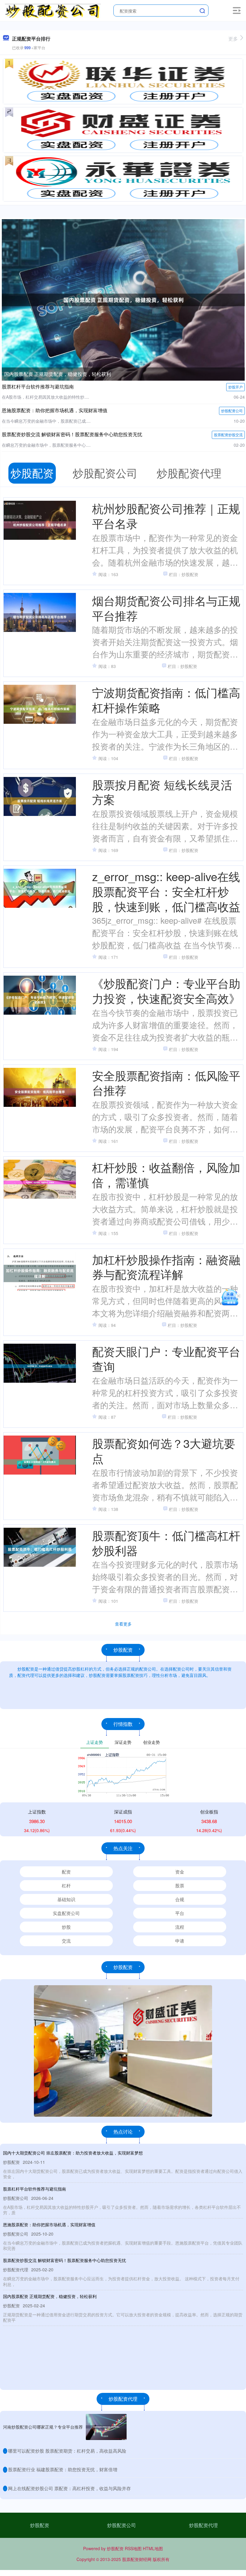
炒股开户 (235, 387)
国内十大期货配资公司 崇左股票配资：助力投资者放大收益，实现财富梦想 (73, 2153)
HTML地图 (153, 2548)
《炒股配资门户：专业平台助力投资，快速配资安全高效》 (166, 991)
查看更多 (123, 1624)
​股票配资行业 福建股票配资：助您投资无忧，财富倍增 (63, 2469)
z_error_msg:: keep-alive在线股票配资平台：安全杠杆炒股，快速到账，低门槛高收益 (166, 891)
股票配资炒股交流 (228, 435)
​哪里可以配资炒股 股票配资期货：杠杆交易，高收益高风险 (67, 2451)
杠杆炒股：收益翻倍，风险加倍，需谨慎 (166, 1175)
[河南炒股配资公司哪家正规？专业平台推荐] (106, 2427)
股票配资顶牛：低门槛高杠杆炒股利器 (166, 1543)
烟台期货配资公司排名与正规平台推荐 (166, 608)
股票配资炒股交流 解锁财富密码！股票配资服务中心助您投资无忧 (72, 434)
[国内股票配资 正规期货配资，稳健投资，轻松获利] (123, 299)
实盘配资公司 (66, 1913)
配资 (66, 1872)
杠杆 (66, 1885)
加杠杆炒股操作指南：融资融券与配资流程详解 (166, 1267)
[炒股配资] (53, 10)
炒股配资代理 (203, 2525)
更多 (233, 39)
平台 (180, 1913)
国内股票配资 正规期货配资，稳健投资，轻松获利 (58, 374)
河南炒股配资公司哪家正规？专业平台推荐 (43, 2427)
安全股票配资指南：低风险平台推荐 (166, 1083)
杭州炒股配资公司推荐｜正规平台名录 (166, 516)
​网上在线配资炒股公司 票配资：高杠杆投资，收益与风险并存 (69, 2488)
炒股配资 (40, 2525)
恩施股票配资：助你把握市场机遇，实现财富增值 (55, 410)
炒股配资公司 (232, 411)
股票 (180, 1885)
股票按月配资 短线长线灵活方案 (162, 792)
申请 (180, 1941)
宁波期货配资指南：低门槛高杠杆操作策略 (166, 700)
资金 (180, 1872)
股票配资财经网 (137, 2559)
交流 (66, 1941)
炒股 (66, 1927)
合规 (180, 1899)
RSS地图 (133, 2548)
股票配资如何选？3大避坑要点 (164, 1450)
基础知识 (66, 1899)
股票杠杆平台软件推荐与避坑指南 (38, 387)
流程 (180, 1927)
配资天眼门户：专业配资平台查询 (166, 1359)
